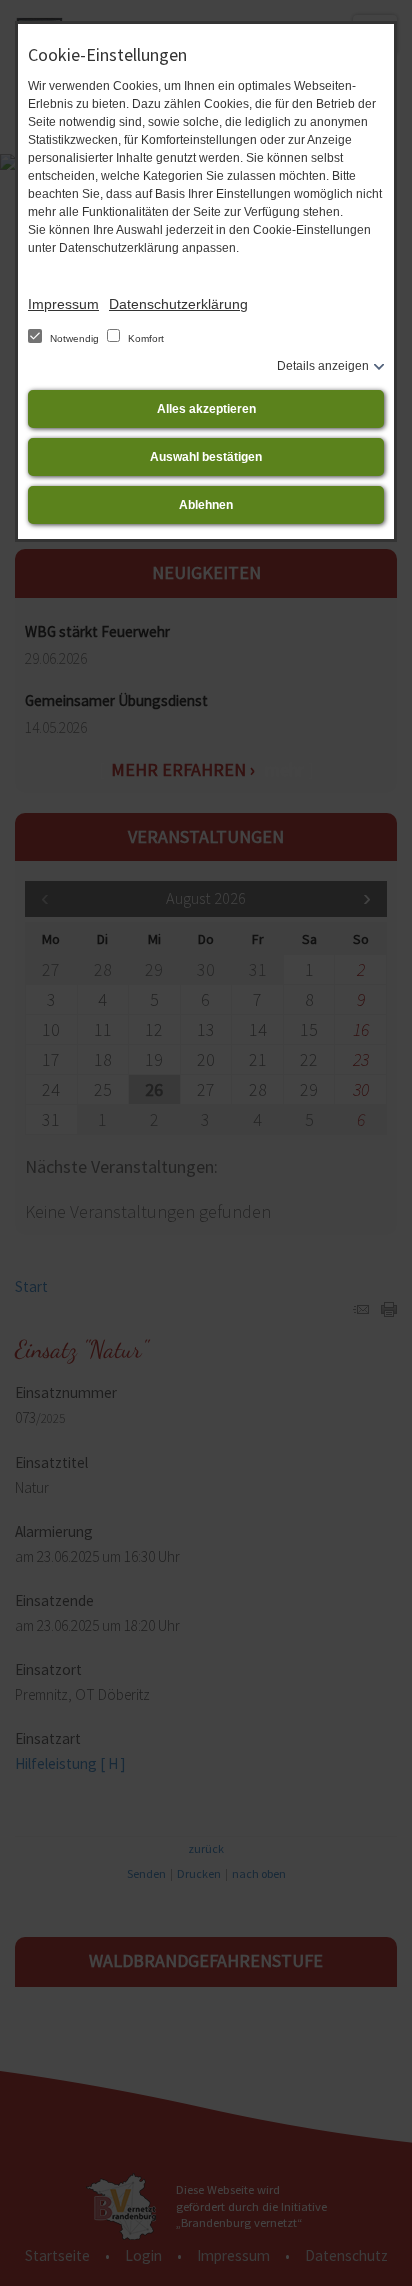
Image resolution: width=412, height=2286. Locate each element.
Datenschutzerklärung (178, 304)
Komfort (144, 338)
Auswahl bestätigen (206, 457)
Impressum (63, 304)
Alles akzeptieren (206, 409)
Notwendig (74, 338)
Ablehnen (206, 505)
